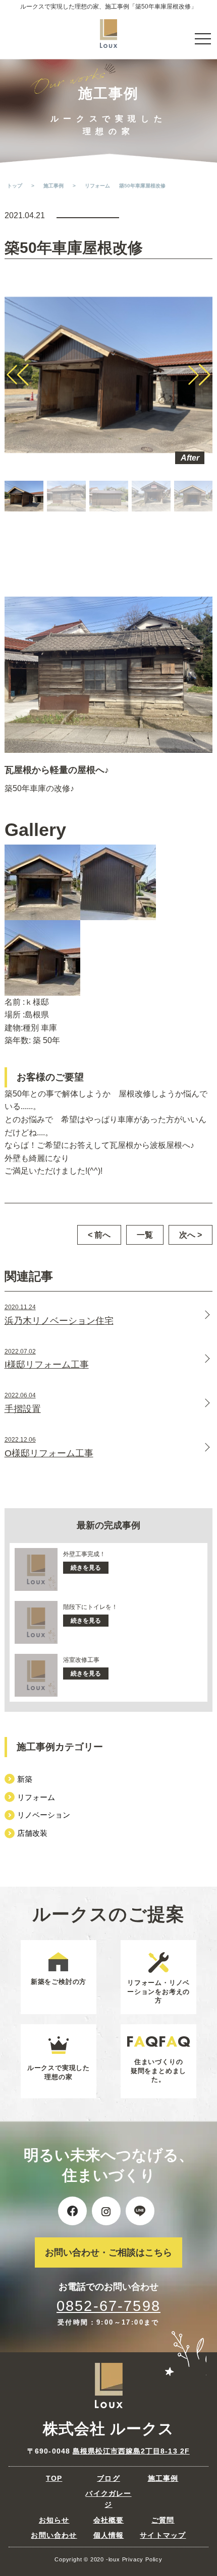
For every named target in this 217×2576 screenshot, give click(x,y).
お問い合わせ (54, 2535)
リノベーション (44, 1815)
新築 (25, 1779)
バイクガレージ (108, 2499)
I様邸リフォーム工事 (47, 1359)
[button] (18, 375)
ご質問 (163, 2520)
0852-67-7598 (108, 2306)
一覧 (145, 1235)
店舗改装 (32, 1833)
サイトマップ (163, 2535)
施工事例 (163, 2478)
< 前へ (99, 1235)
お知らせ (54, 2520)
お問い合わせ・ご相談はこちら (108, 2252)
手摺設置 (23, 1403)
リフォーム (36, 1797)
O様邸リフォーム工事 (49, 1447)
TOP (54, 2478)
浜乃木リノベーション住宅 (59, 1315)
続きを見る (86, 1568)
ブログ (108, 2478)
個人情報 (109, 2535)
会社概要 (109, 2520)
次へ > (191, 1235)
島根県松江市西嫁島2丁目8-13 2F (131, 2451)
